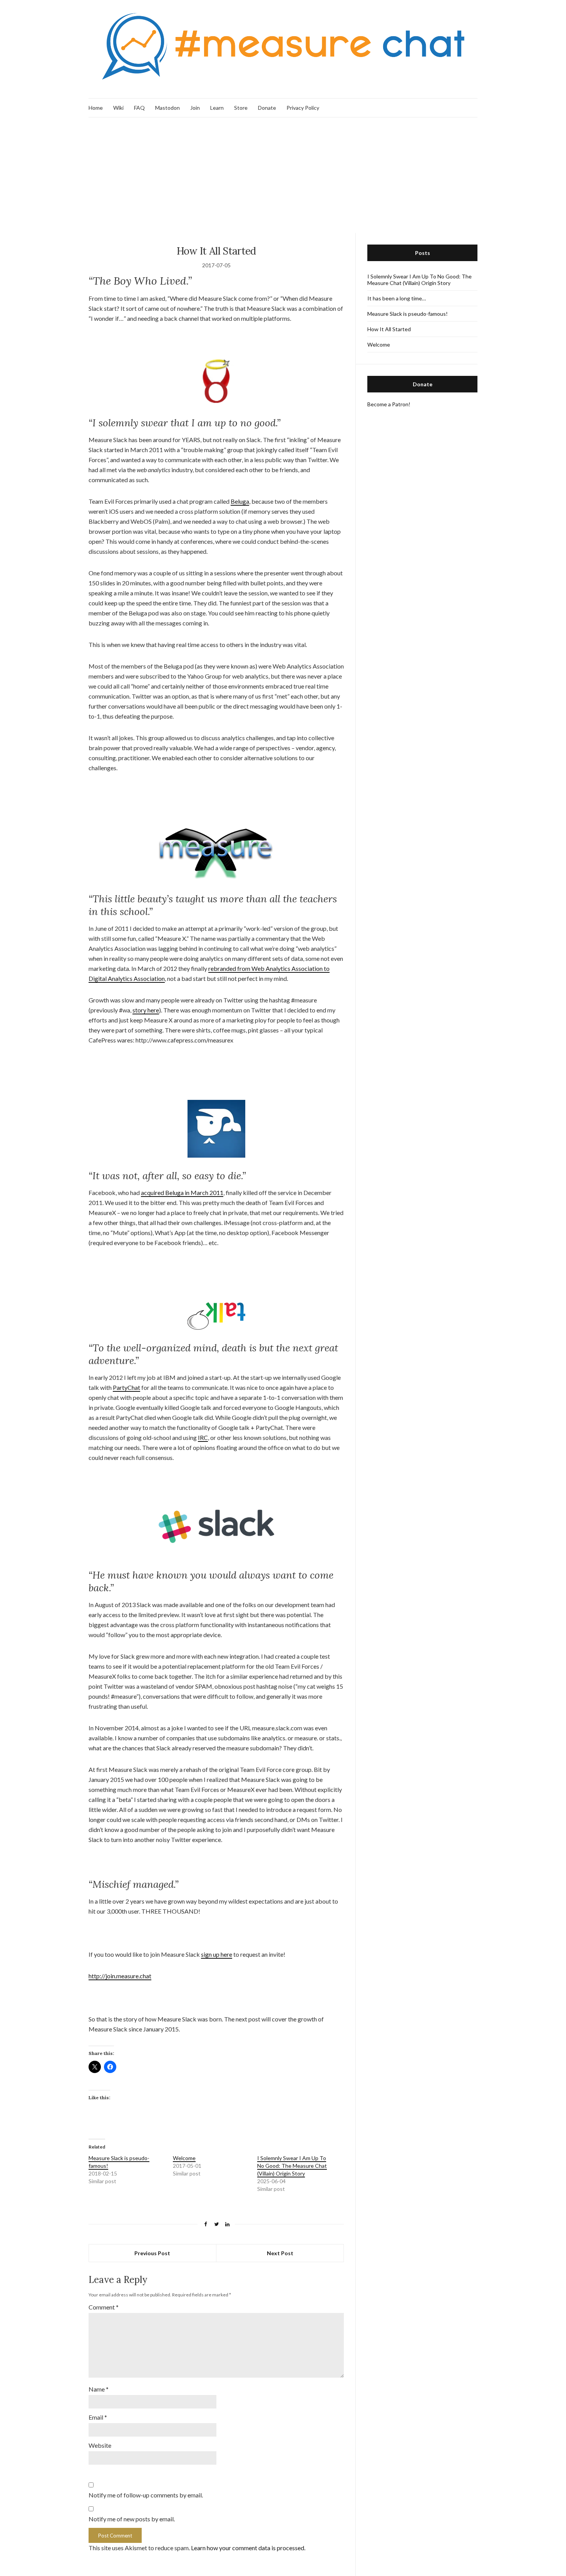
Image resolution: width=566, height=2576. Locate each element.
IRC (203, 1437)
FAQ (139, 108)
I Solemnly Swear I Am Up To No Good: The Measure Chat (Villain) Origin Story (292, 2166)
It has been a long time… (397, 298)
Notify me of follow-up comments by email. (146, 2495)
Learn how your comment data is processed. (248, 2548)
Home (96, 108)
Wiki (118, 108)
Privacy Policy (303, 108)
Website (100, 2445)
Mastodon (167, 108)
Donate (267, 108)
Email (98, 2417)
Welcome (184, 2158)
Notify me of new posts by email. (132, 2519)
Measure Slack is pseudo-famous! (408, 314)
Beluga (240, 501)
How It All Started (389, 329)
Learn (217, 108)
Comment (104, 2307)
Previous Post (152, 2253)
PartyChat (126, 1387)
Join (195, 108)
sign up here (217, 1954)
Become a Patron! (389, 404)
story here (146, 1010)
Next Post (280, 2253)
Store (241, 108)
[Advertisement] (283, 175)
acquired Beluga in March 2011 (182, 1192)
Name (99, 2389)
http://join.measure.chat (120, 1976)
